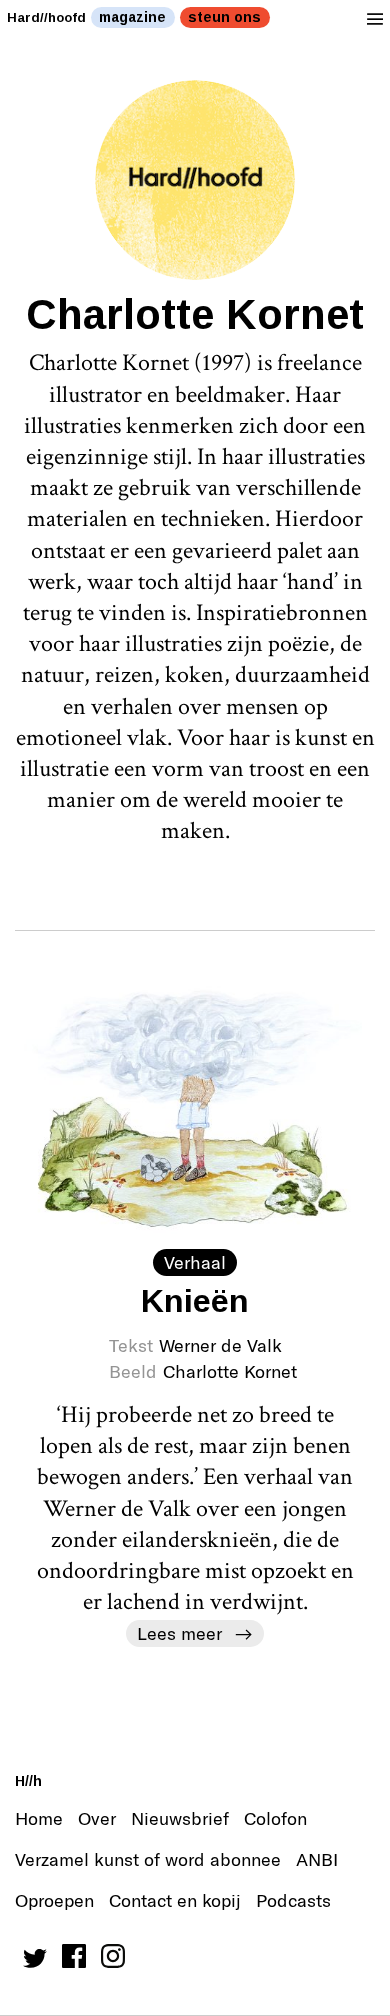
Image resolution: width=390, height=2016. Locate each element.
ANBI (317, 1859)
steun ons (224, 17)
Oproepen (54, 1900)
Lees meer (179, 1633)
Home (39, 1818)
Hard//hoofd (46, 17)
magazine (132, 17)
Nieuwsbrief (180, 1818)
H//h (28, 1781)
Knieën (195, 1301)
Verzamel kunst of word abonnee (148, 1859)
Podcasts (293, 1900)
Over (97, 1818)
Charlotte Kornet (230, 1371)
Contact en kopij (175, 1900)
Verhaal (195, 1262)
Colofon (275, 1818)
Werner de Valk (220, 1345)
